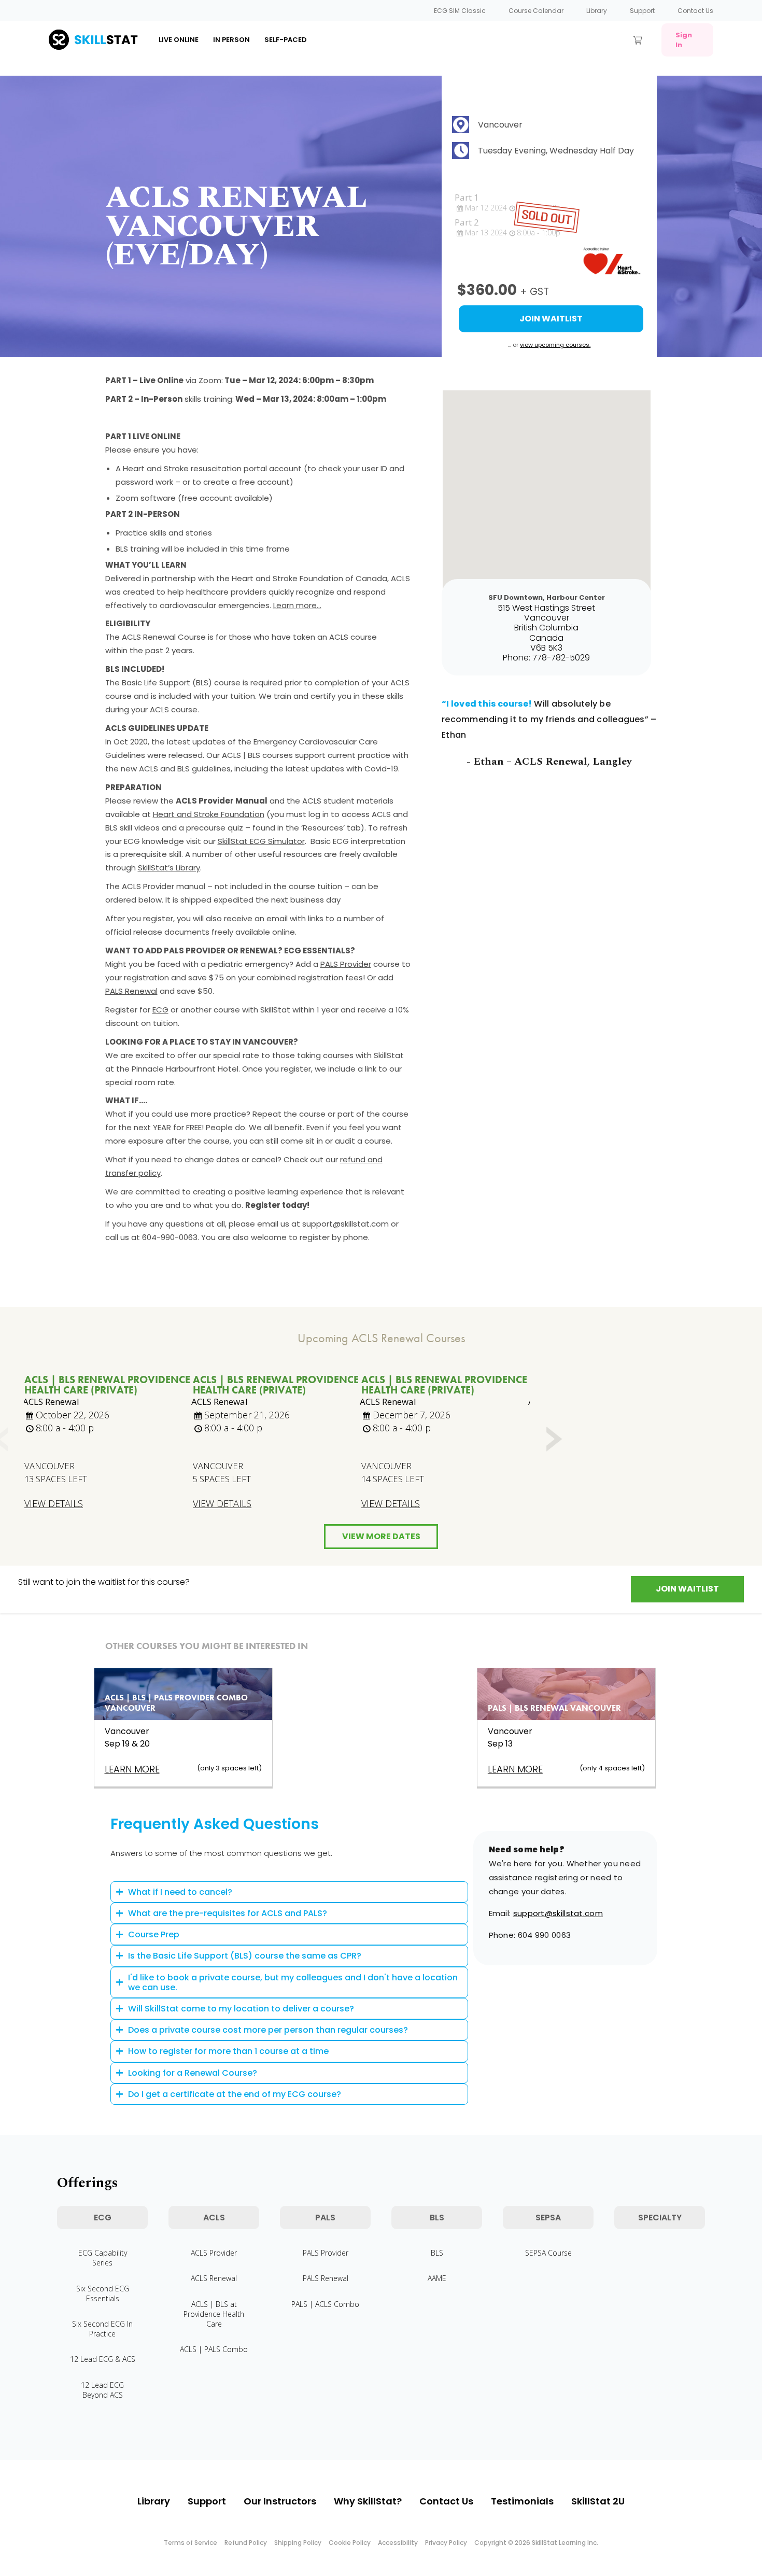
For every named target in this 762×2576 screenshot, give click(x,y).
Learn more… (297, 605)
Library (597, 11)
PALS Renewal (131, 991)
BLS (437, 2253)
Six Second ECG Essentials (103, 2293)
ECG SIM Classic (460, 11)
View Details (54, 1504)
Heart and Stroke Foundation (209, 814)
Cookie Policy (350, 2543)
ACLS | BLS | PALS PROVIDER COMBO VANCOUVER (176, 1703)
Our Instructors (280, 2501)
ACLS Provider (214, 2253)
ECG (160, 1010)
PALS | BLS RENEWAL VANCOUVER (554, 1708)
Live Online (179, 40)
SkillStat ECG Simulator (261, 841)
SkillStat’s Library (169, 868)
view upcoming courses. (555, 345)
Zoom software (146, 498)
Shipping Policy (298, 2543)
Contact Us (695, 11)
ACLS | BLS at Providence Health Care (214, 2314)
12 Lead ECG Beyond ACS (102, 2390)
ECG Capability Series (103, 2258)
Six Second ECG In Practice (102, 2329)
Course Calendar (536, 11)
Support (642, 11)
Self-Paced (286, 40)
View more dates (381, 1536)
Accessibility (398, 2543)
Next (553, 1440)
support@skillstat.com (558, 1913)
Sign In (684, 40)
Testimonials (522, 2501)
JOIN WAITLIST (687, 1589)
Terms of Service (190, 2543)
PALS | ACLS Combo (325, 2304)
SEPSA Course (548, 2253)
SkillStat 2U (598, 2501)
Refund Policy (246, 2543)
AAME (437, 2278)
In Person (231, 40)
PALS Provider (346, 964)
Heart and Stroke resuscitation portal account (212, 468)
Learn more (132, 1769)
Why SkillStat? (368, 2501)
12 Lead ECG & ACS (103, 2359)
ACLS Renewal (214, 2278)
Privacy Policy (446, 2543)
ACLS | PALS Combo (214, 2349)
